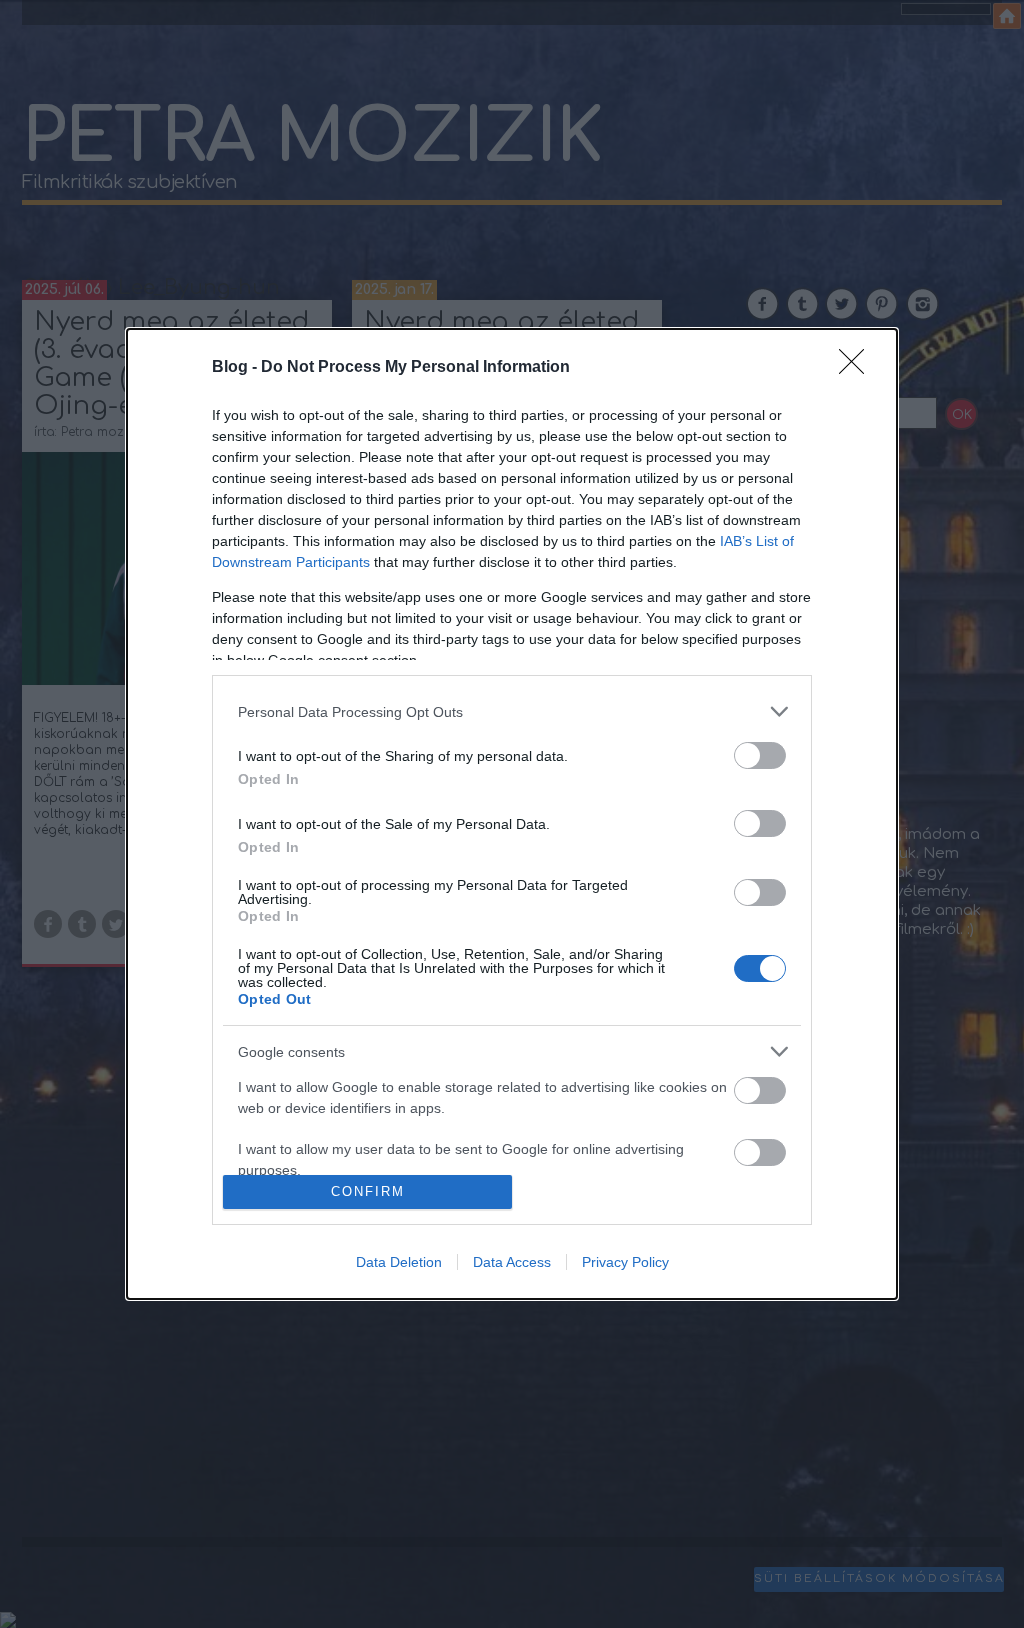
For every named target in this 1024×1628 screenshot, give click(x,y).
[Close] (858, 368)
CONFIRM (368, 1191)
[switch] (760, 755)
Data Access (512, 1262)
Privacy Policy (625, 1262)
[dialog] (512, 813)
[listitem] (512, 711)
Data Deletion (399, 1262)
